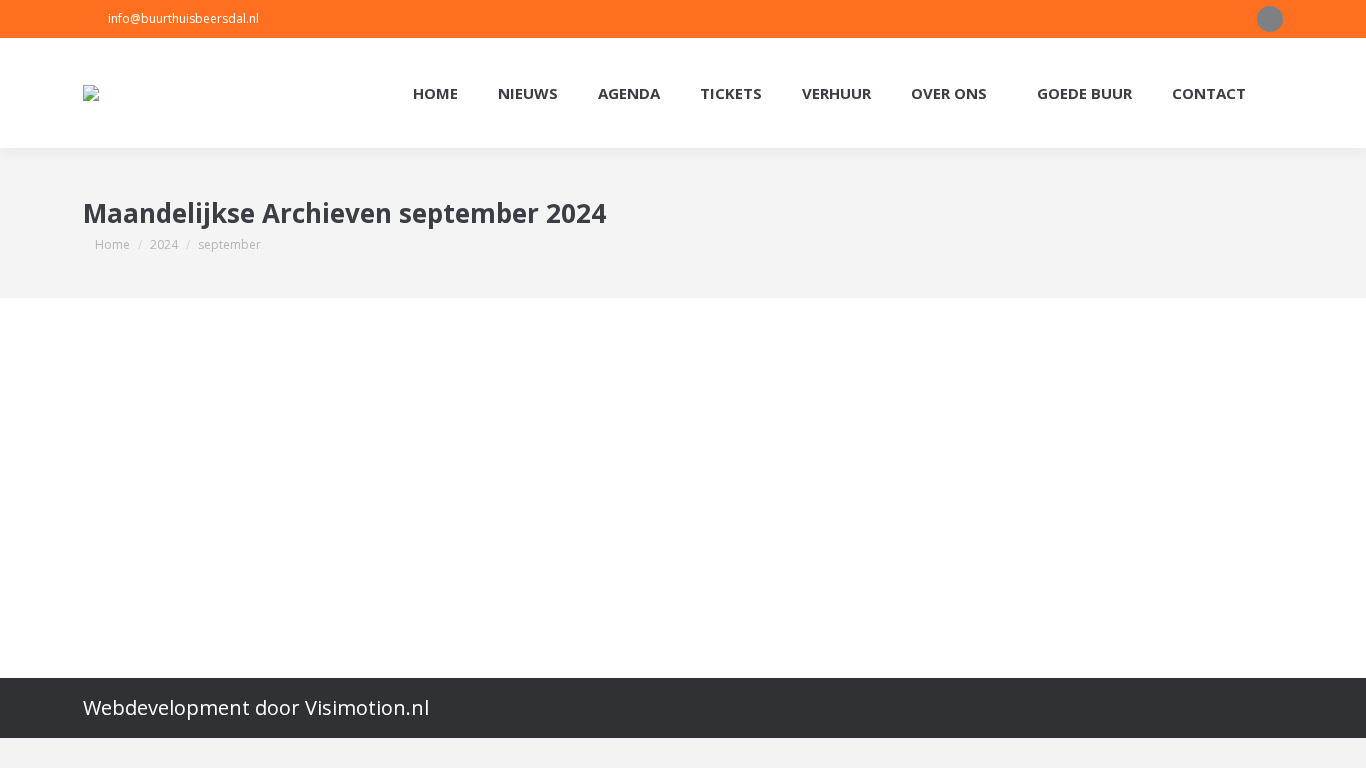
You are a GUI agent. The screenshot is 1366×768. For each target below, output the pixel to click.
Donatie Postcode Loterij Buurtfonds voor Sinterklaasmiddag (427, 402)
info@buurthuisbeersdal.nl (183, 18)
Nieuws (143, 442)
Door (275, 442)
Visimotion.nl (367, 707)
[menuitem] (435, 93)
